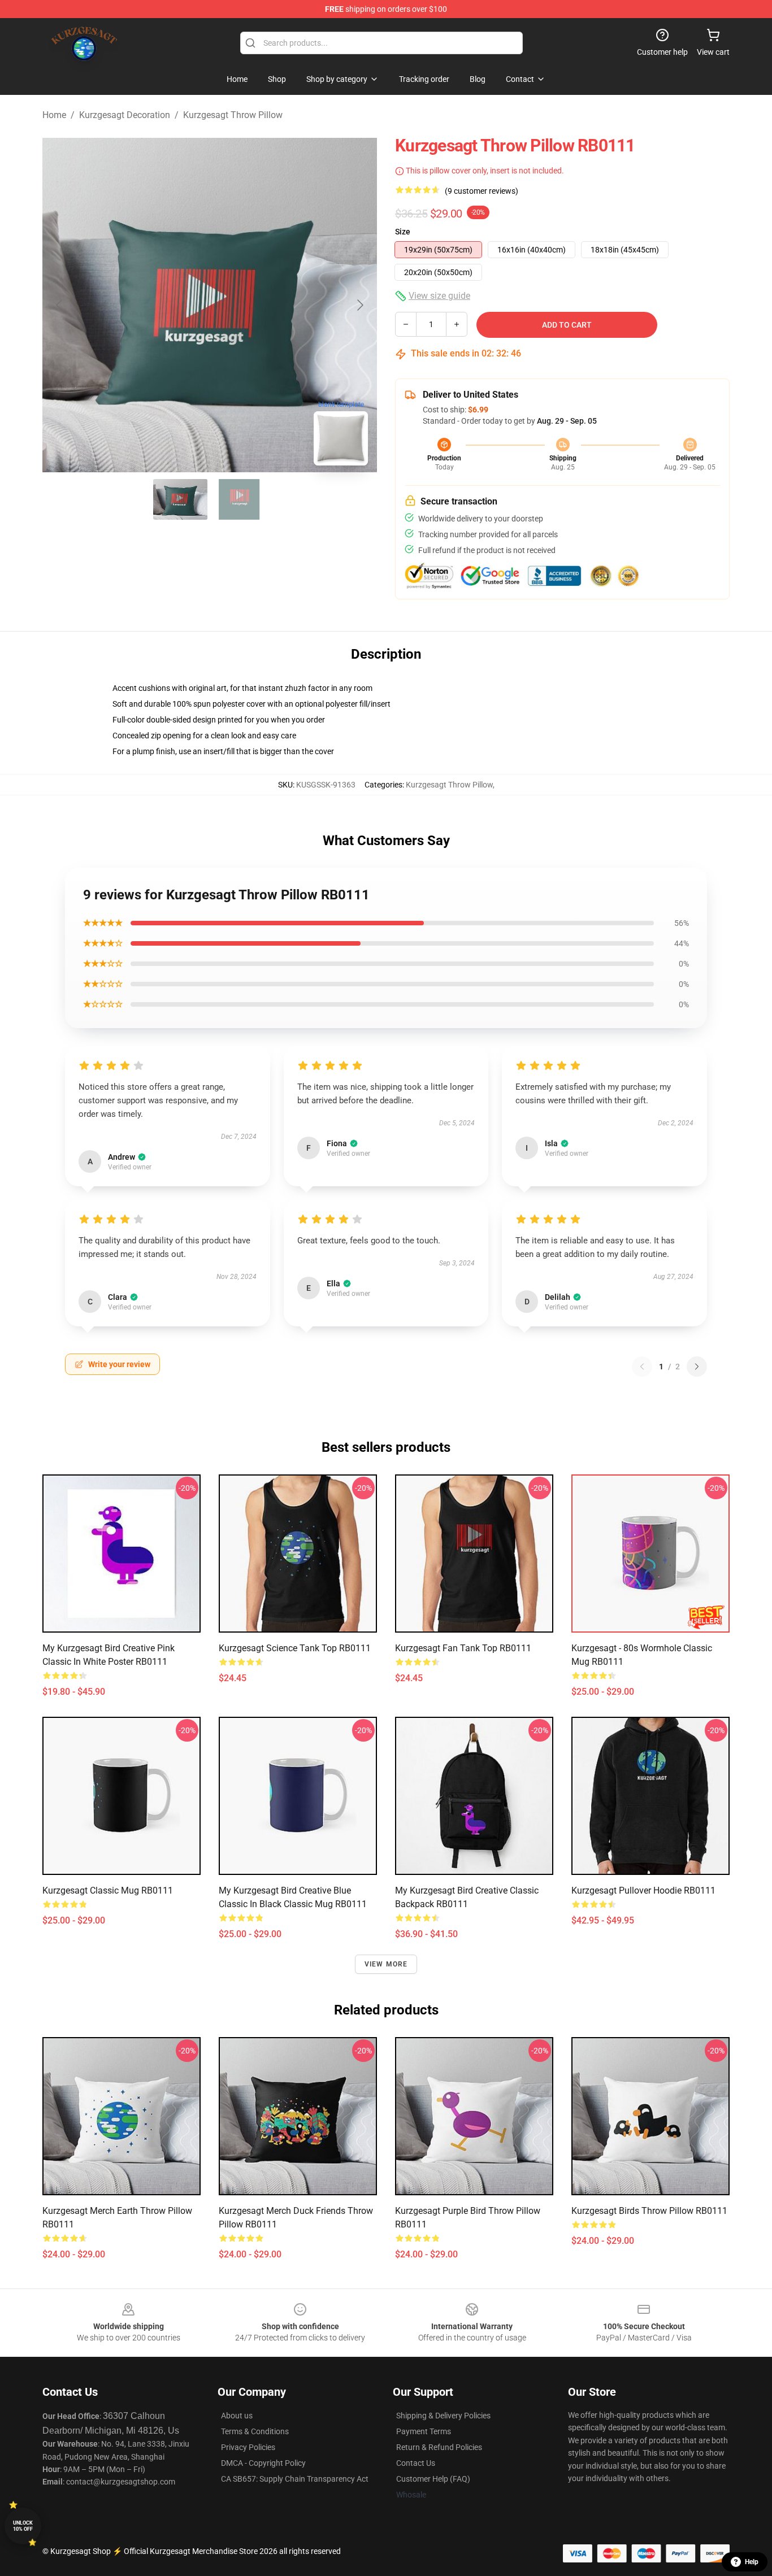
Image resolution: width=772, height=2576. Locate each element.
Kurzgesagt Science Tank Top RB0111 (295, 1648)
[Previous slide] (60, 305)
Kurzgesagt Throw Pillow (233, 115)
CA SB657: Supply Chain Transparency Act (295, 2479)
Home (54, 115)
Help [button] (752, 2562)
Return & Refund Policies (439, 2447)
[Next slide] (359, 305)
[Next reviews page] (697, 1367)
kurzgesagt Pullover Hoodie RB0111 (643, 1890)
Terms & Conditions (255, 2431)
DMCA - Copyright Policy (263, 2463)
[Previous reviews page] (642, 1367)
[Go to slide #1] (180, 499)
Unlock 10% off (23, 2526)
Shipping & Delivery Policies (443, 2416)
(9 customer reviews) (482, 191)
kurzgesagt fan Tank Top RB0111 (463, 1648)
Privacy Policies (248, 2447)
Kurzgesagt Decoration (125, 115)
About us (237, 2416)
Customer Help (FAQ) (433, 2479)
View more (386, 1964)
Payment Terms (424, 2431)
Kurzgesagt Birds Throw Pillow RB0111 (649, 2211)
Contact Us (416, 2463)
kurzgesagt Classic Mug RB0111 (108, 1890)
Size (403, 232)
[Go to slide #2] (239, 499)
